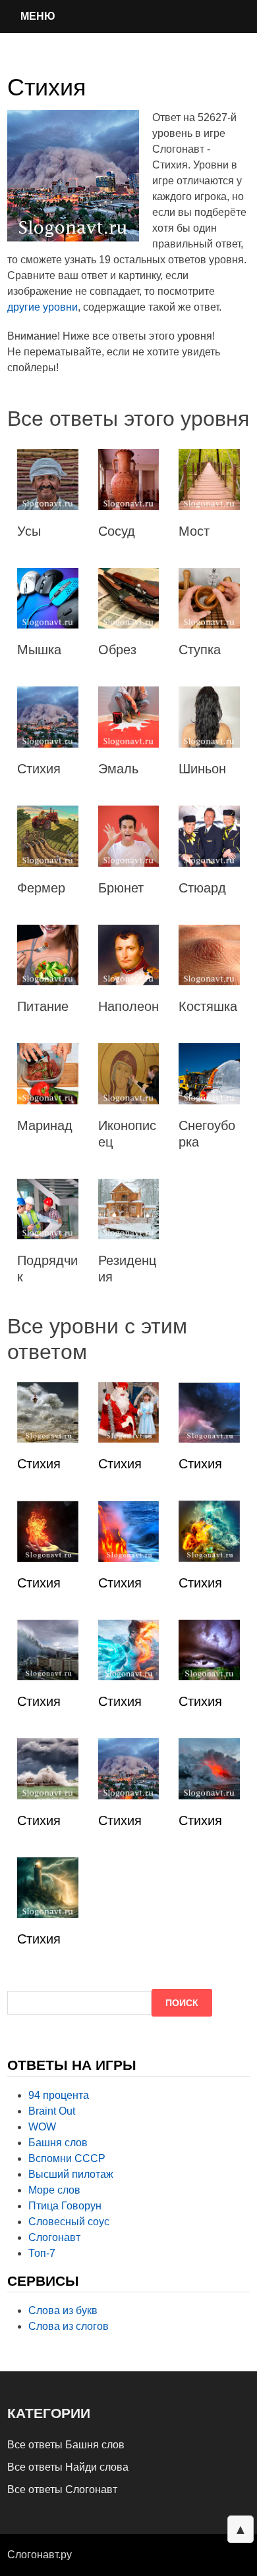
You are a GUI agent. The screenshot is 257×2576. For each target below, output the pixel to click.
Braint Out (52, 2111)
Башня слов (58, 2143)
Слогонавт (54, 2237)
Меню (38, 16)
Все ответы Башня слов (66, 2445)
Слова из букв (63, 2310)
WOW (42, 2127)
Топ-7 (42, 2253)
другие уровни (43, 307)
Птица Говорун (65, 2206)
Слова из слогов (69, 2326)
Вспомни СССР (67, 2158)
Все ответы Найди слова (68, 2467)
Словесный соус (69, 2222)
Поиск (182, 2003)
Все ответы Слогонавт (62, 2489)
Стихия (39, 1464)
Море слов (54, 2190)
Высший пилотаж (71, 2174)
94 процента (59, 2095)
